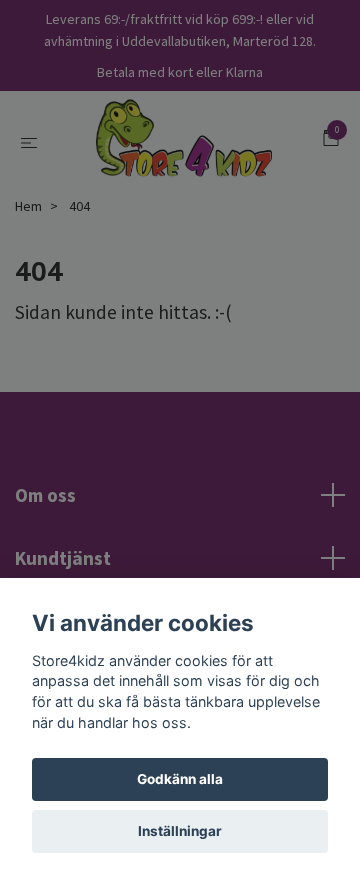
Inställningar (180, 831)
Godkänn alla (180, 779)
